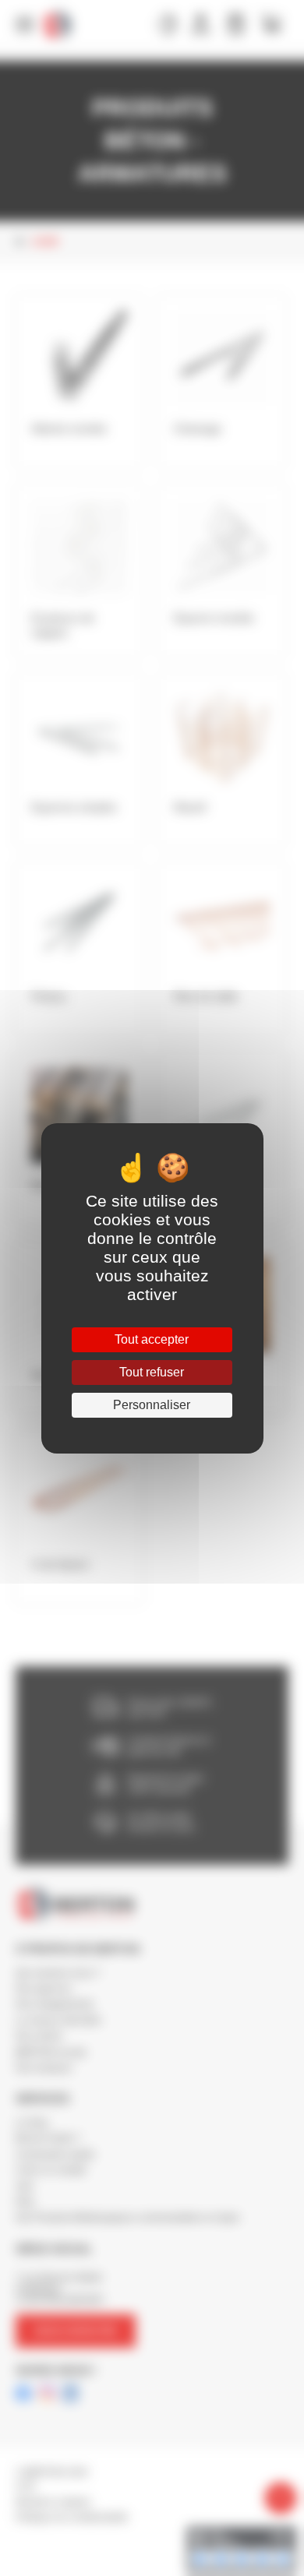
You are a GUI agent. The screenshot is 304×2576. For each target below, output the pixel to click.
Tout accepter (152, 1339)
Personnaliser (152, 1405)
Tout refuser (152, 1372)
